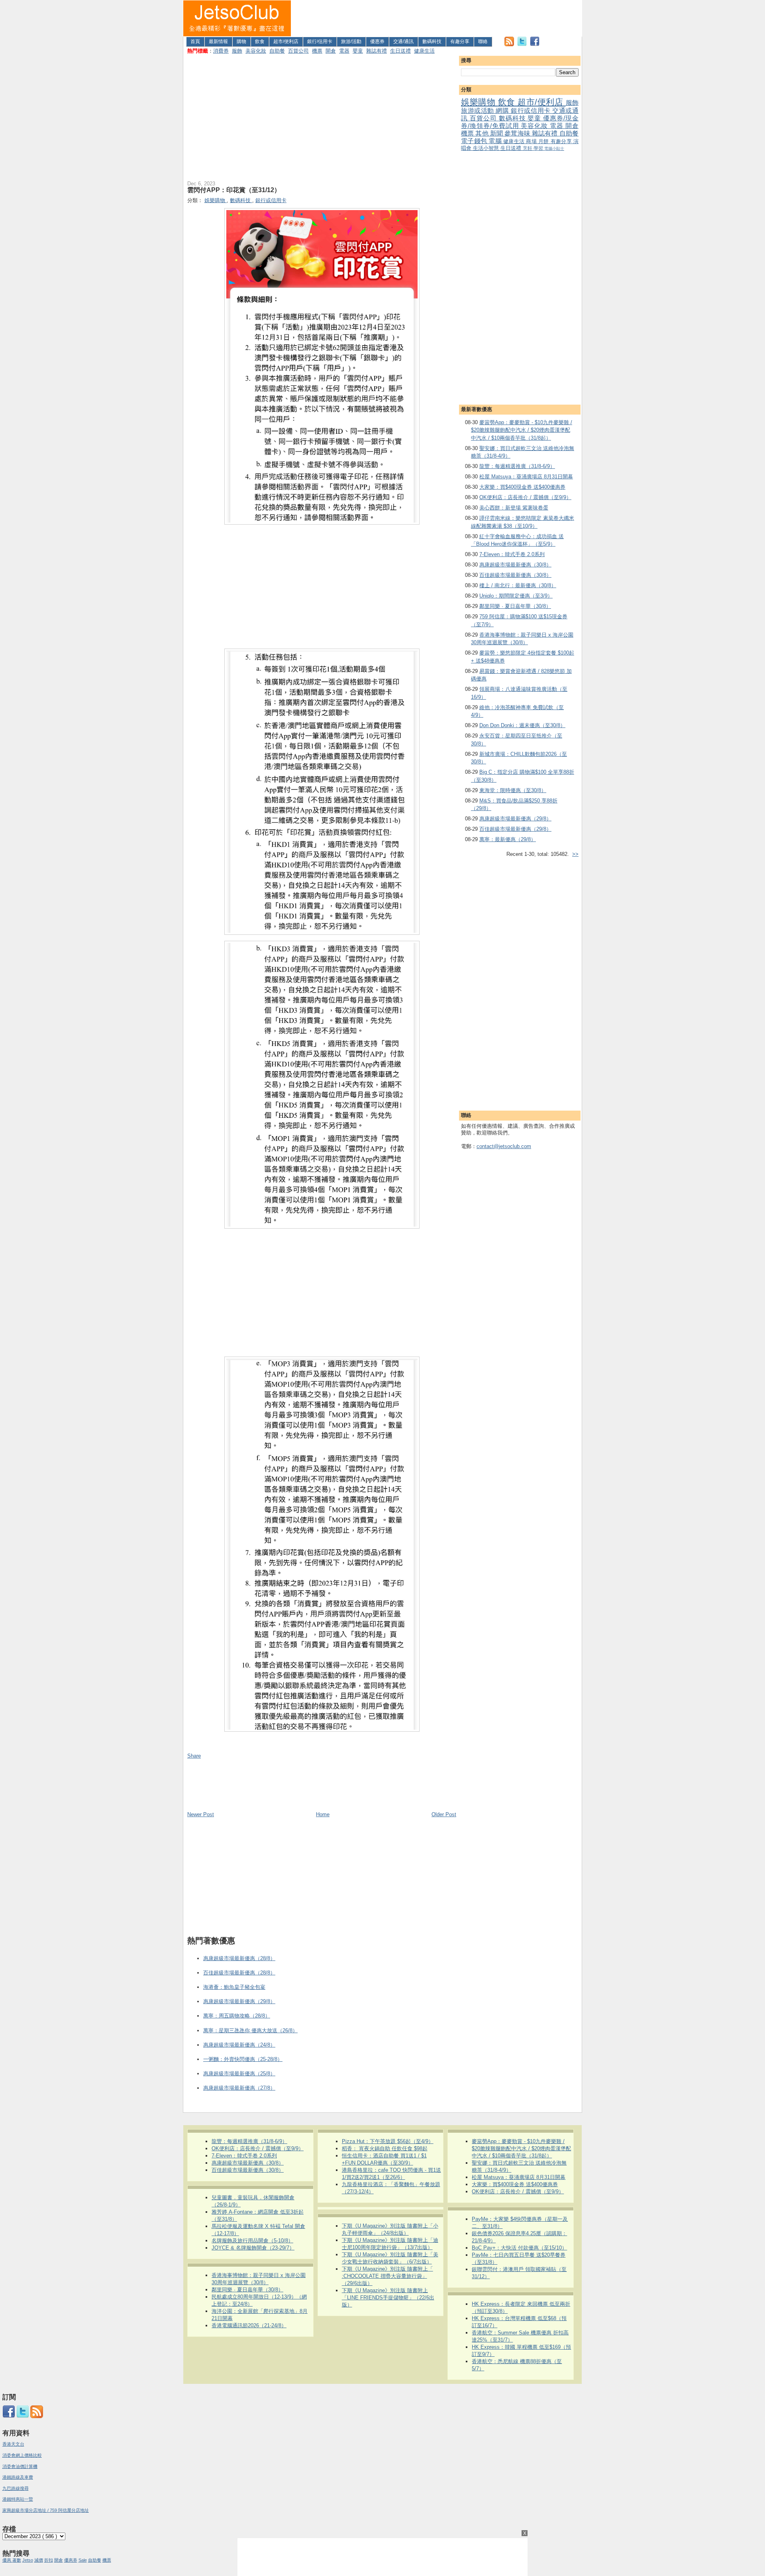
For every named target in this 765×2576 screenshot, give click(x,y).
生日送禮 (400, 51)
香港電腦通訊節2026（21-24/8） (249, 2325)
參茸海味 (518, 133)
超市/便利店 (286, 41)
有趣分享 (460, 41)
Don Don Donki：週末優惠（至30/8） (522, 725)
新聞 (497, 133)
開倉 (331, 51)
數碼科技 (432, 41)
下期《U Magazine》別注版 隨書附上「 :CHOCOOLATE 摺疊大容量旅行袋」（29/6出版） (387, 2276)
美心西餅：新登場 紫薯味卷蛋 (514, 508)
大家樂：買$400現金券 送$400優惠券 (522, 487)
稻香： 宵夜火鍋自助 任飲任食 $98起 (385, 2148)
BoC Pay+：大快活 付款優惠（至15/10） (519, 2248)
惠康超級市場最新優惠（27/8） (239, 2088)
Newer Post (201, 1814)
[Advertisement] (437, 18)
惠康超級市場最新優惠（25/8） (239, 2074)
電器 (344, 51)
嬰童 (358, 51)
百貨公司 (298, 51)
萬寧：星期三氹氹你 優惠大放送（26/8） (250, 2030)
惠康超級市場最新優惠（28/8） (239, 1958)
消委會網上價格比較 (22, 2455)
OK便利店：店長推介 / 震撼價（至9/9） (525, 497)
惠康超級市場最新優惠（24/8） (239, 2045)
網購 (503, 111)
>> (575, 854)
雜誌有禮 (377, 51)
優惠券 (377, 41)
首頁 (195, 41)
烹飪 (528, 148)
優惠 (7, 2560)
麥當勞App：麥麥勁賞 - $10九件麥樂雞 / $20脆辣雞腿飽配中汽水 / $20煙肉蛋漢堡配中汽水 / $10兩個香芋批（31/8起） (522, 430)
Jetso (28, 2560)
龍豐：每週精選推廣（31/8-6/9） (517, 466)
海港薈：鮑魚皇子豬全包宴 (234, 1987)
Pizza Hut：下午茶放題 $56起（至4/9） (388, 2141)
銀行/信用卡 (320, 41)
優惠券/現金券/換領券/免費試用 (520, 122)
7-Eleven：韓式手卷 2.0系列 (512, 554)
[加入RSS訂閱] (509, 44)
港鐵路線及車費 (18, 2477)
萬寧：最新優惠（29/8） (508, 839)
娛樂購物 (480, 102)
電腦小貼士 (554, 148)
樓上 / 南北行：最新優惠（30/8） (518, 585)
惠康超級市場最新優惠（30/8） (515, 565)
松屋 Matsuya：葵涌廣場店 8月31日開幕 (526, 477)
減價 (39, 2560)
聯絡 (483, 41)
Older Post (444, 1814)
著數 (17, 2560)
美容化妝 (256, 51)
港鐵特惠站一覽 (18, 2499)
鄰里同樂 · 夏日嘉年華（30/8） (515, 606)
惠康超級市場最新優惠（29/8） (515, 819)
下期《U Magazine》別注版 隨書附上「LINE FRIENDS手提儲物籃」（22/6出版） (388, 2298)
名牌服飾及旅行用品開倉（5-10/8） (252, 2241)
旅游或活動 (478, 111)
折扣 (49, 2560)
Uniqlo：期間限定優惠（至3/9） (516, 596)
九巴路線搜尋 (16, 2488)
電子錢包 (475, 141)
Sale (83, 2560)
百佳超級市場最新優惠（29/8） (515, 829)
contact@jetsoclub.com (504, 1146)
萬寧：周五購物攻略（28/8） (237, 2016)
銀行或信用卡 (532, 111)
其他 (483, 133)
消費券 (221, 51)
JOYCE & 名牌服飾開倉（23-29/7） (253, 2248)
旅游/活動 (351, 41)
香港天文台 (13, 2444)
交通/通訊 (403, 41)
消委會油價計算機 (20, 2466)
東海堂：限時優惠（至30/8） (513, 790)
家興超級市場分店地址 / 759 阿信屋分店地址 (46, 2510)
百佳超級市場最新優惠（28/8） (239, 1973)
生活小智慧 (487, 148)
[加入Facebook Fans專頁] (535, 44)
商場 (532, 141)
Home (323, 1814)
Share (194, 1756)
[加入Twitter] (522, 44)
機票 (317, 51)
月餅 (544, 141)
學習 (539, 148)
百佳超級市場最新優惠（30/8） (515, 575)
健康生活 (424, 51)
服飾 (237, 51)
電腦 (496, 141)
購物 (241, 41)
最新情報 (218, 41)
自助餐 (277, 51)
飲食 (260, 41)
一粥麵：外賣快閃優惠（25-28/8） (243, 2059)
